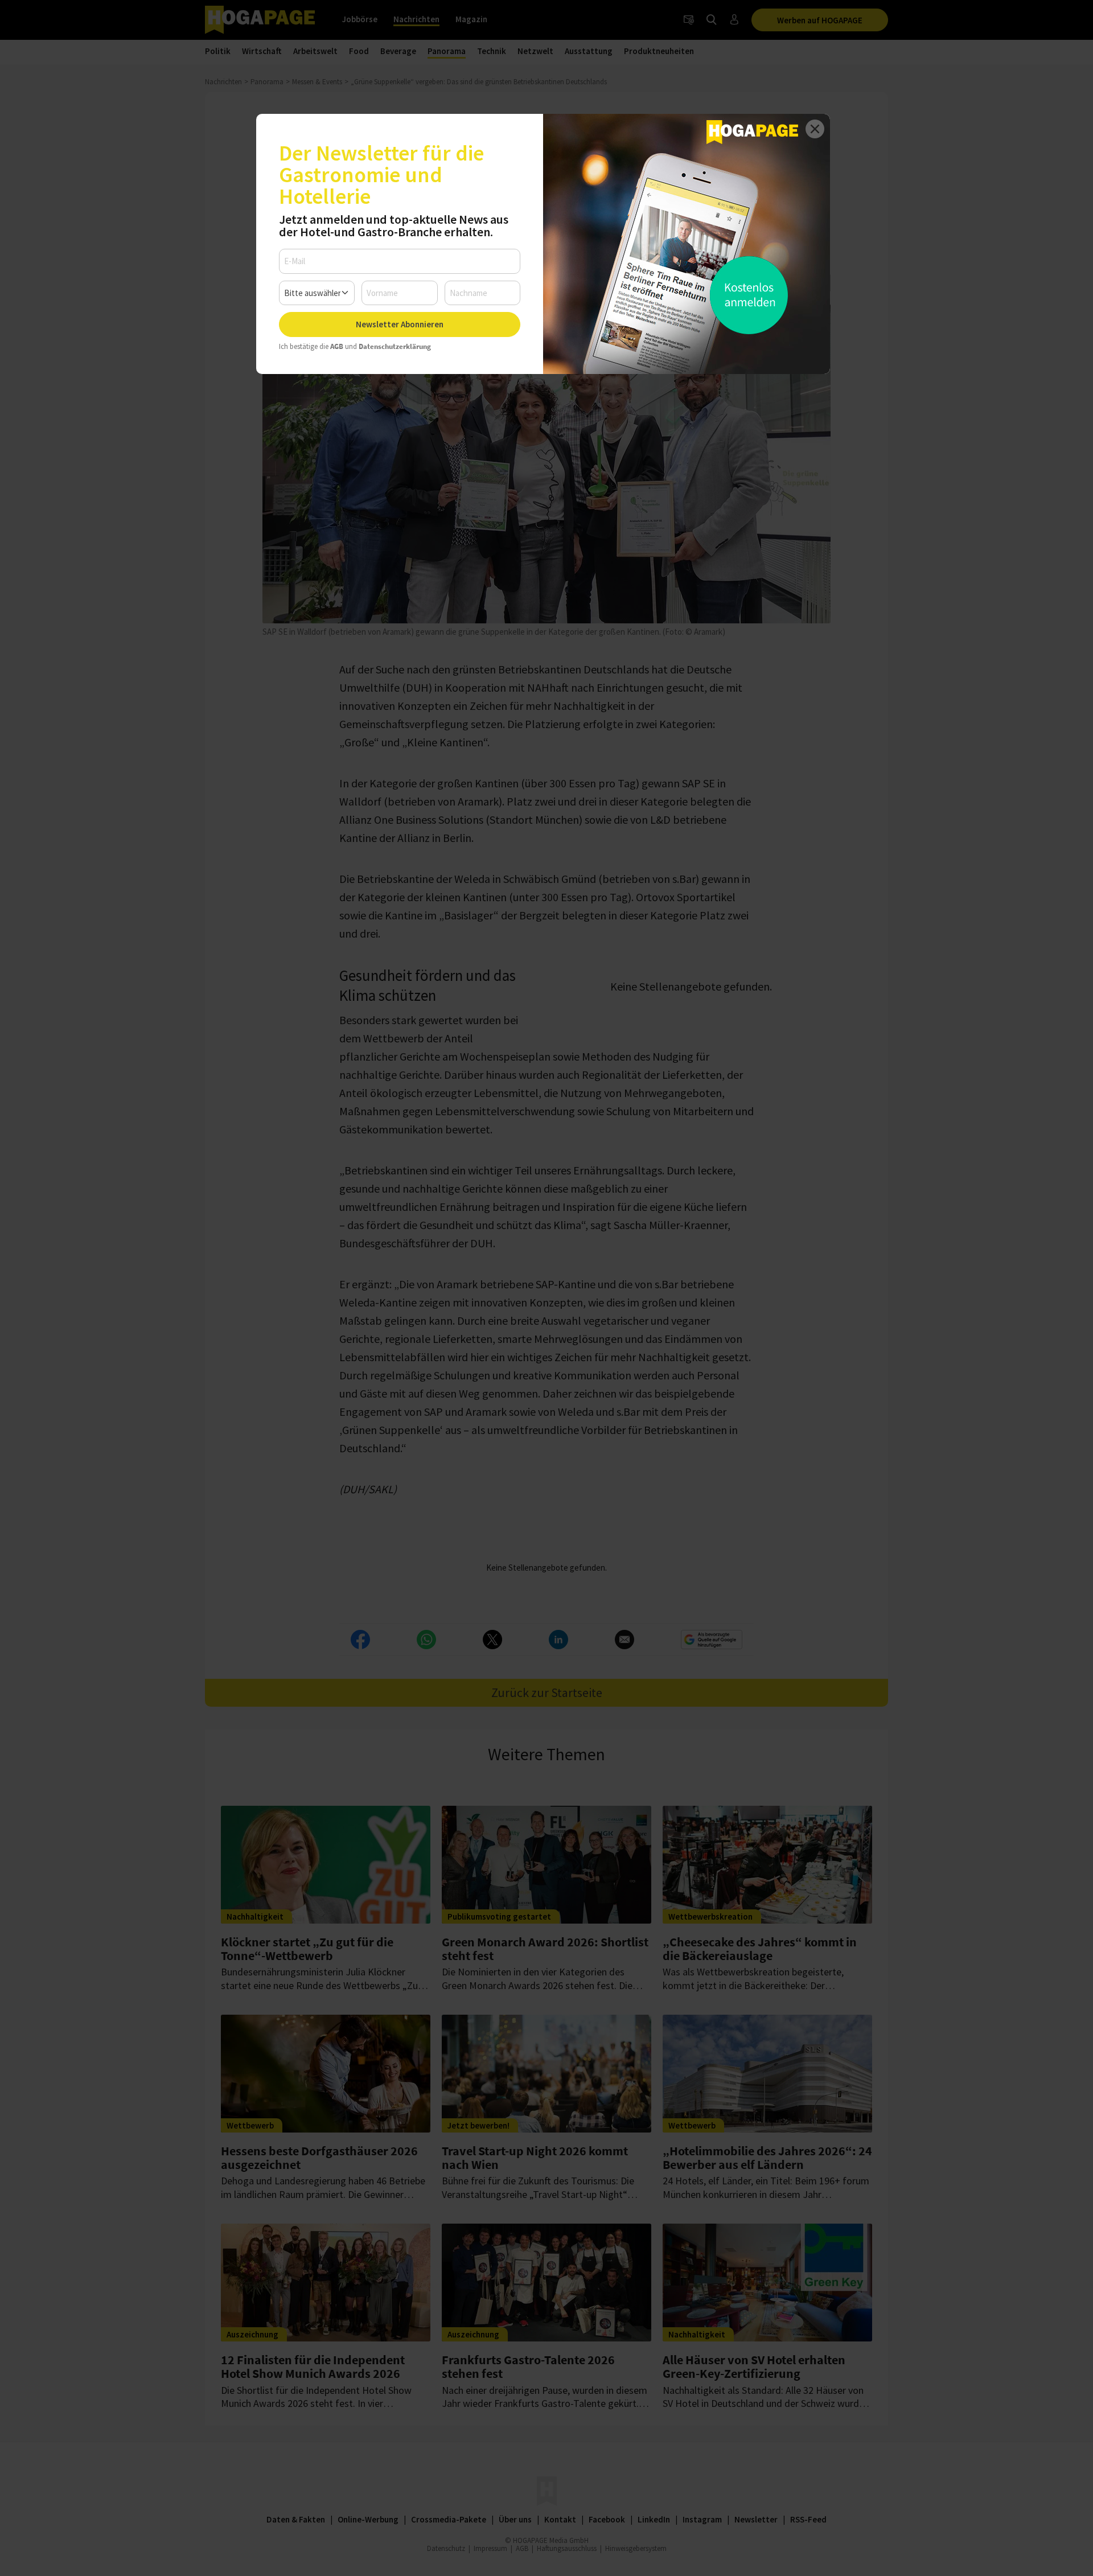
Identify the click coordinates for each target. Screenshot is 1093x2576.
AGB (337, 346)
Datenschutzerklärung (395, 346)
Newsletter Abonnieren (400, 324)
